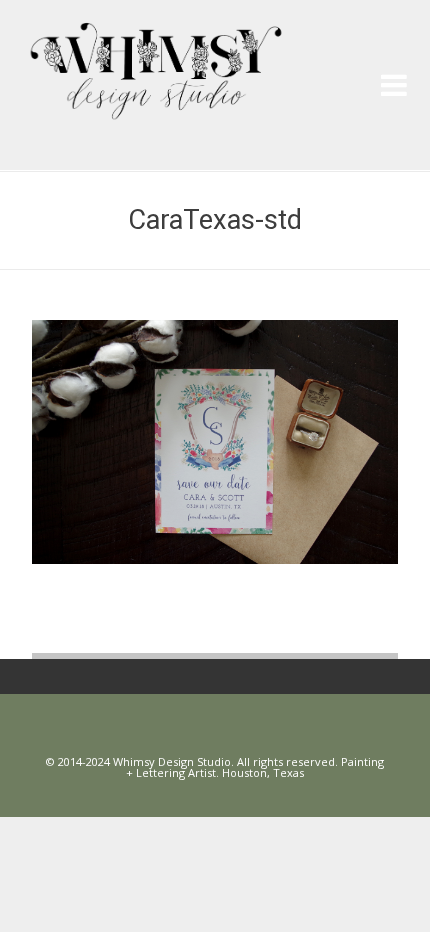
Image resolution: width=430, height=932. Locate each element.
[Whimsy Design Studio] (222, 56)
